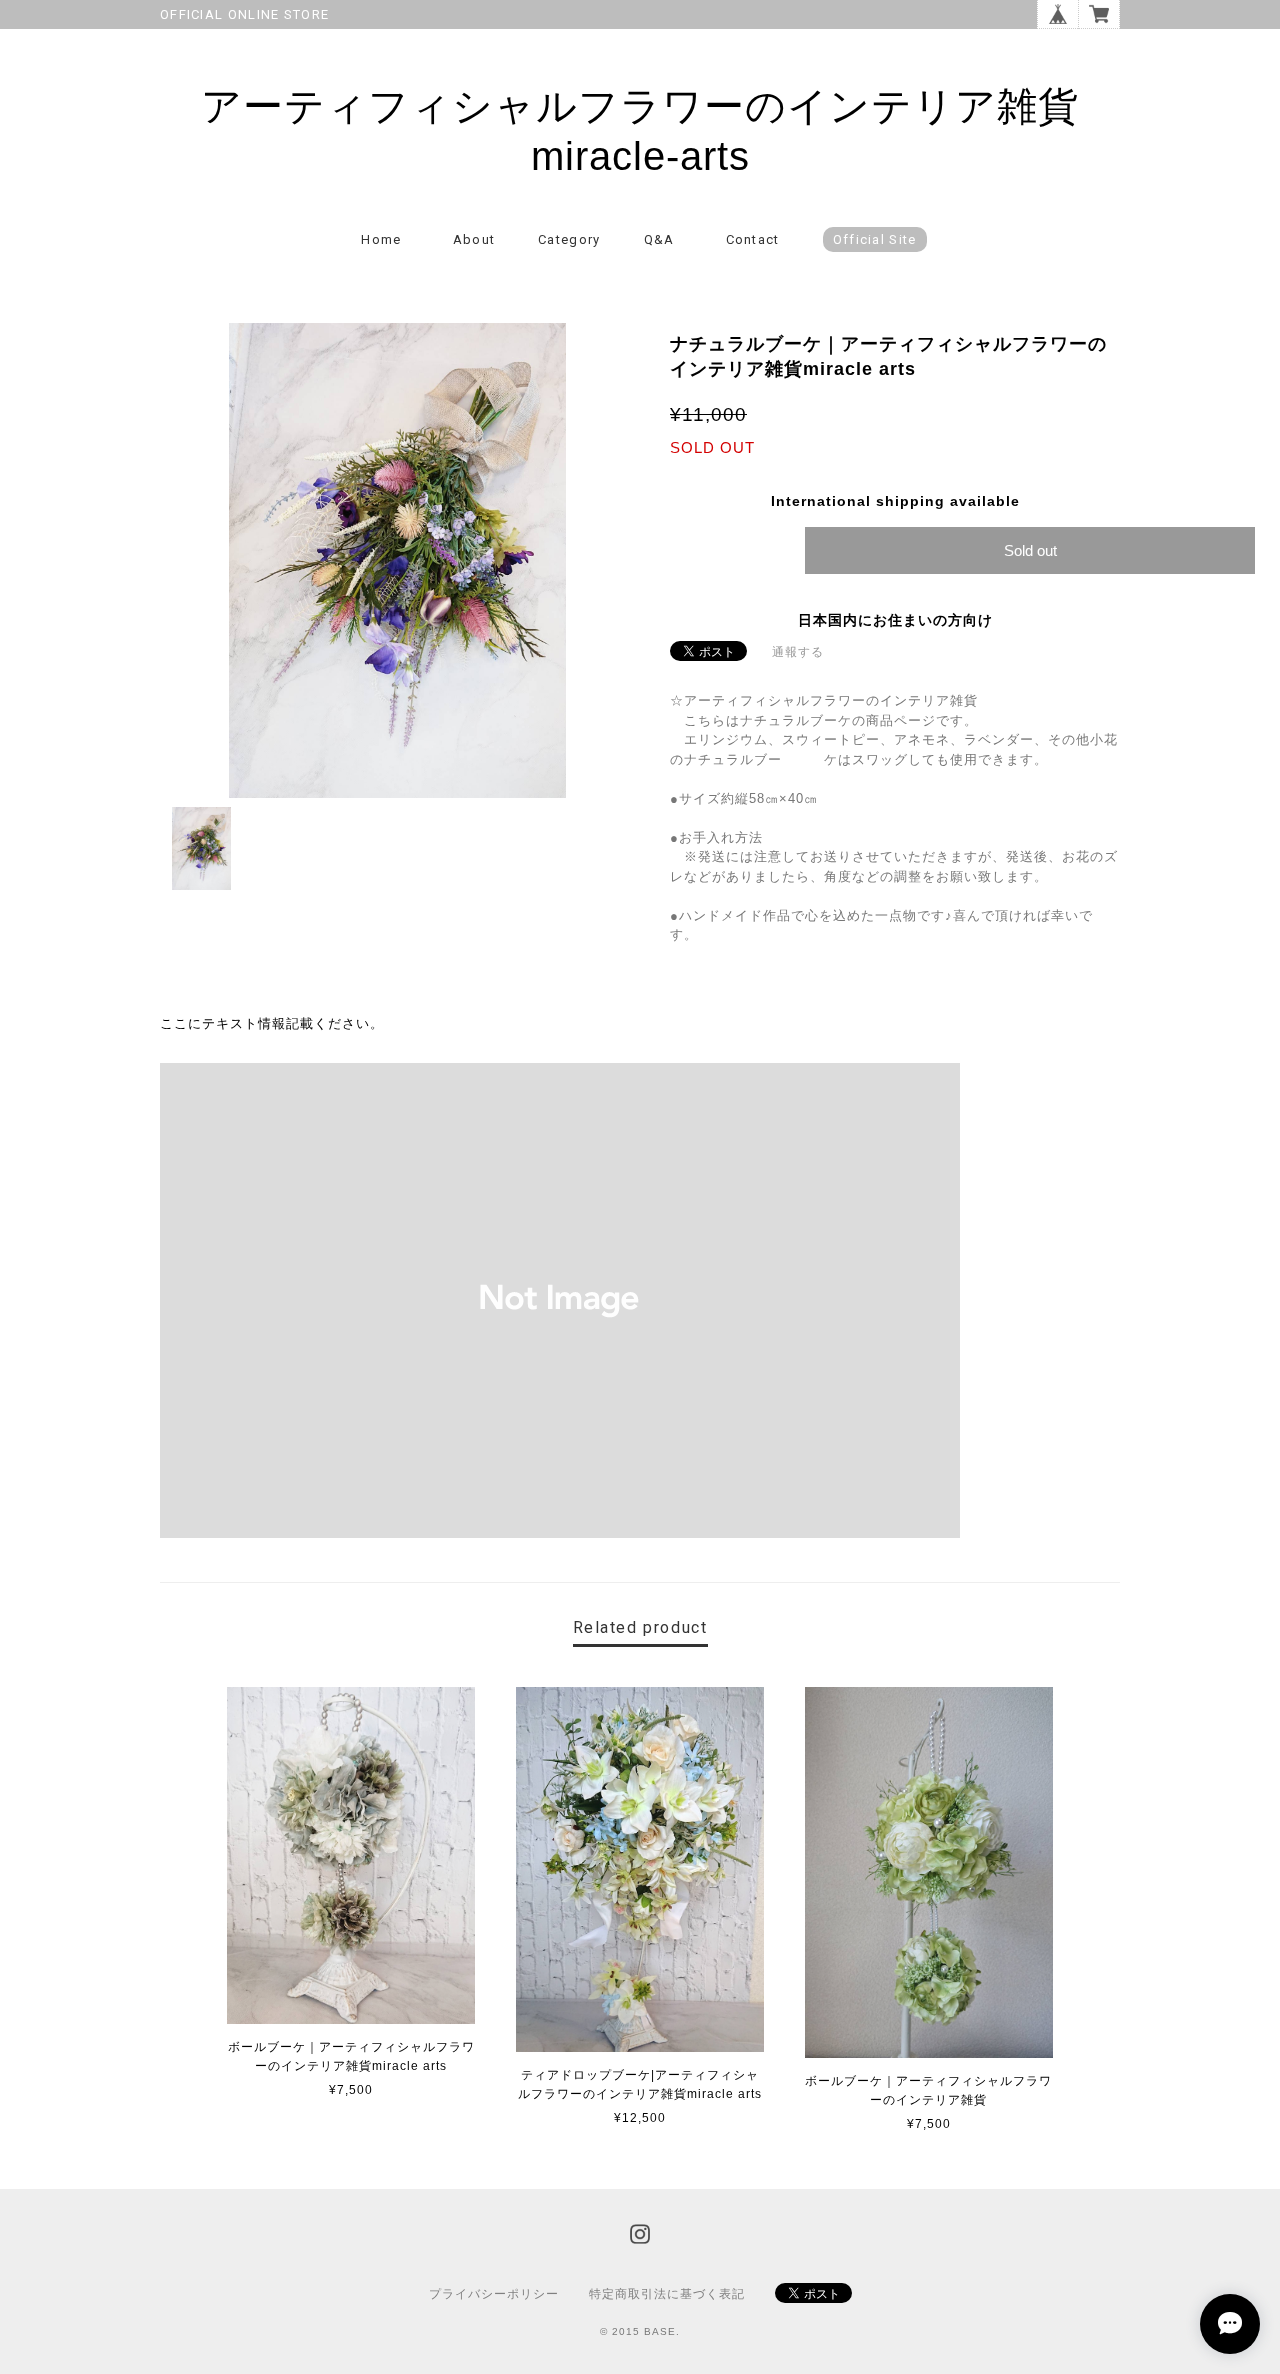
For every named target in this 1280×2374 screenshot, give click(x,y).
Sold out (1030, 550)
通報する (798, 652)
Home (381, 239)
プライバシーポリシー (494, 2294)
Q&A (659, 239)
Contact (753, 239)
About (474, 239)
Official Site (875, 239)
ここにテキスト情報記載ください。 (272, 1023)
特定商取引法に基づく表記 (667, 2294)
